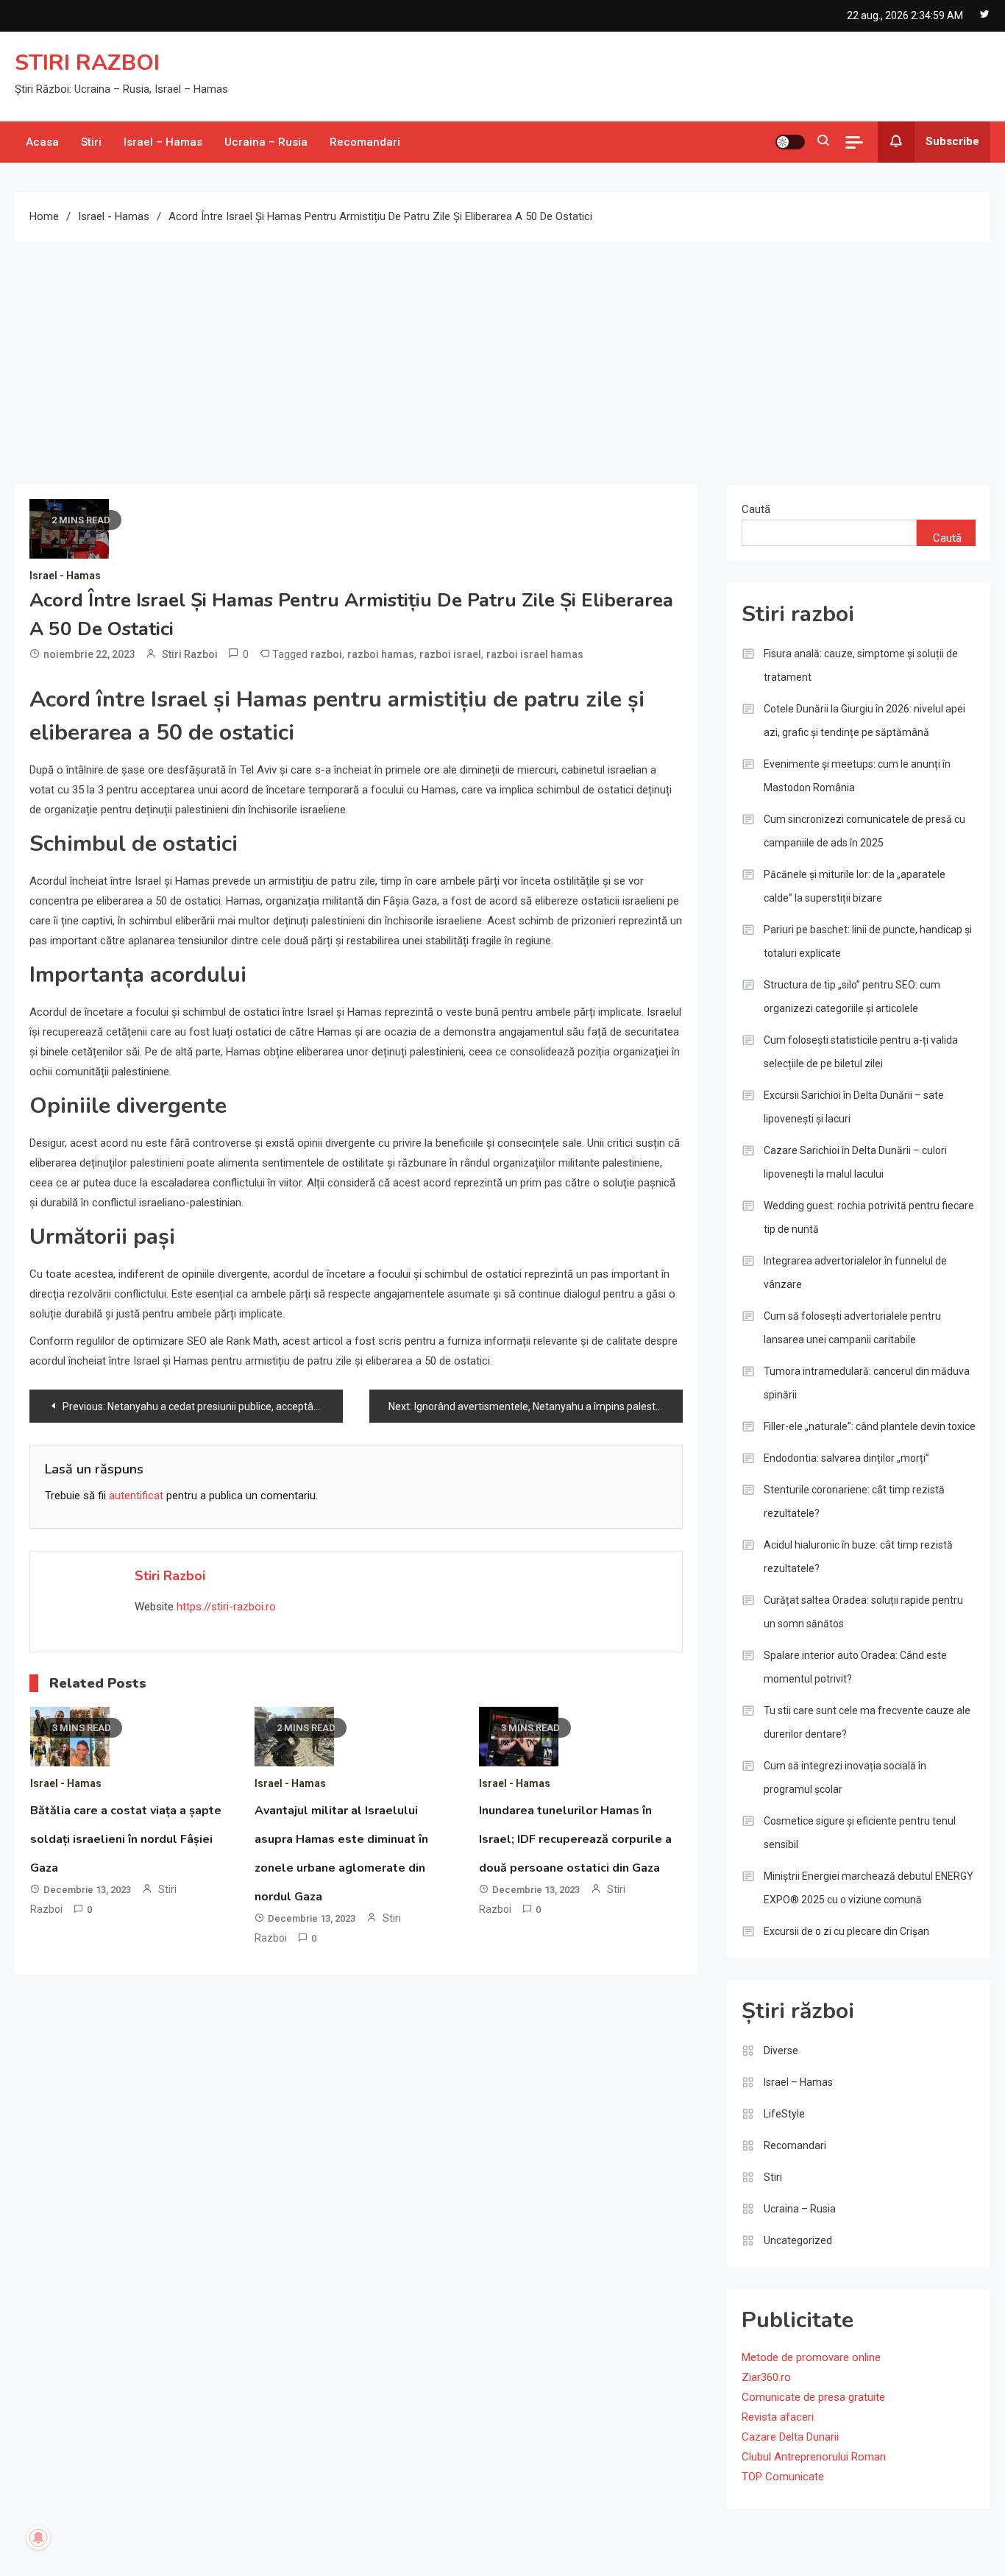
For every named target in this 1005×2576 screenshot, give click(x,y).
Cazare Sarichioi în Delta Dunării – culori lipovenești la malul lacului (855, 1162)
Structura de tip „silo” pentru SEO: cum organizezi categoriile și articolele (852, 997)
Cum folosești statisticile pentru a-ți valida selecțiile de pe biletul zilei (861, 1052)
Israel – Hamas (163, 142)
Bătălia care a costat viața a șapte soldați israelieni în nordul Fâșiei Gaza (126, 1839)
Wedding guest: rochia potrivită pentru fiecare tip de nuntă (869, 1217)
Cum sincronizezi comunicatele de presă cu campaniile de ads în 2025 (864, 831)
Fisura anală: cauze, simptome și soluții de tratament (861, 665)
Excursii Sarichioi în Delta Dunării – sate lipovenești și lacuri (854, 1107)
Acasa (42, 142)
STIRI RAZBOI (87, 63)
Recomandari (365, 142)
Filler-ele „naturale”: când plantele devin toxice (870, 1426)
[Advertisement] (502, 352)
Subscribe (952, 141)
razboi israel (450, 654)
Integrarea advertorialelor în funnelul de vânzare (855, 1273)
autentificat (136, 1496)
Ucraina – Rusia (266, 142)
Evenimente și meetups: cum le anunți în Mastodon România (857, 776)
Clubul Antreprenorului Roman (814, 2457)
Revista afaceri (778, 2417)
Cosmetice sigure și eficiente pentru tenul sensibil (860, 1833)
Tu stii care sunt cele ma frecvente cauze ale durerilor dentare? (867, 1722)
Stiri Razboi (190, 654)
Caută (756, 509)
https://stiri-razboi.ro (226, 1607)
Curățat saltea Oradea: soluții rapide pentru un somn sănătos (863, 1612)
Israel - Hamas (65, 576)
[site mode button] (790, 142)
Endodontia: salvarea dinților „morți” (846, 1458)
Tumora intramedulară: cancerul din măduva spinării (867, 1383)
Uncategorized (798, 2240)
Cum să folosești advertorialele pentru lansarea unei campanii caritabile (852, 1328)
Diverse (781, 2050)
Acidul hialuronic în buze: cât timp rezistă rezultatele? (858, 1557)
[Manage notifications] (38, 2538)
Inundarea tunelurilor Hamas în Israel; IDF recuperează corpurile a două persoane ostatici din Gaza (575, 1839)
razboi (326, 654)
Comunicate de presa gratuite (813, 2397)
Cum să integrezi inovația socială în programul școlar (845, 1777)
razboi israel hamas (535, 654)
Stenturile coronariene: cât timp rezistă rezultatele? (854, 1501)
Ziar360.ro (766, 2377)
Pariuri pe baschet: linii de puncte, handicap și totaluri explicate (868, 941)
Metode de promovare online (811, 2357)
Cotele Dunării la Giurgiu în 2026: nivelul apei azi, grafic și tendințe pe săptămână (864, 721)
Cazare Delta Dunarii (790, 2437)
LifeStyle (784, 2114)
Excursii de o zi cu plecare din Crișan (846, 1931)
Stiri (91, 142)
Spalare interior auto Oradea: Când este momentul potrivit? (855, 1667)
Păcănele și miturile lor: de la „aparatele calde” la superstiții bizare (855, 886)
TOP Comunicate (783, 2477)
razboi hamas (381, 654)
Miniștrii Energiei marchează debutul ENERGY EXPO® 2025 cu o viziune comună (869, 1888)
